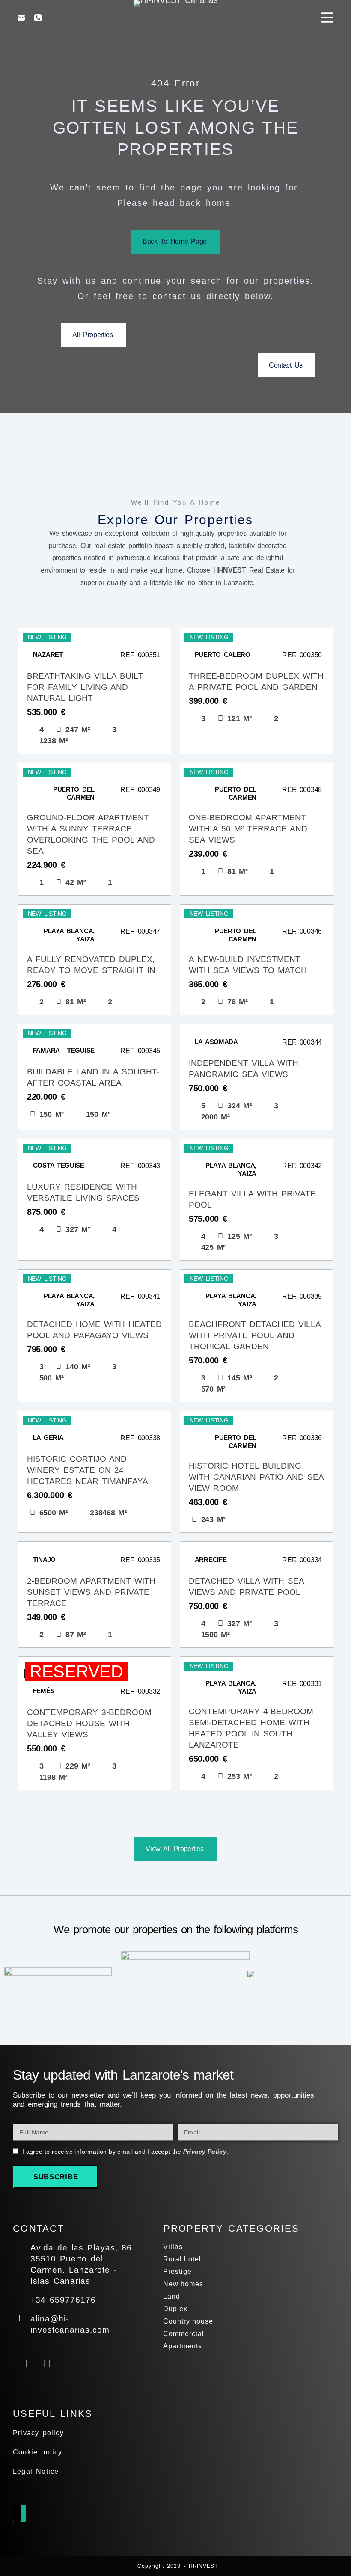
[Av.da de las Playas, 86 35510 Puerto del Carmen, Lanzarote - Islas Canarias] (22, 2247)
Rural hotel (182, 2259)
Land (172, 2296)
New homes (183, 2284)
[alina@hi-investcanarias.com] (22, 2318)
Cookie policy (38, 2452)
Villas (173, 2247)
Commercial (184, 2334)
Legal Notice (36, 2471)
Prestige (177, 2272)
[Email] (21, 18)
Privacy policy (38, 2433)
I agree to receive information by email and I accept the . (125, 2152)
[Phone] (38, 18)
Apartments (183, 2346)
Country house (188, 2321)
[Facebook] (24, 2363)
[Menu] (327, 18)
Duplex (175, 2309)
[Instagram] (47, 2363)
